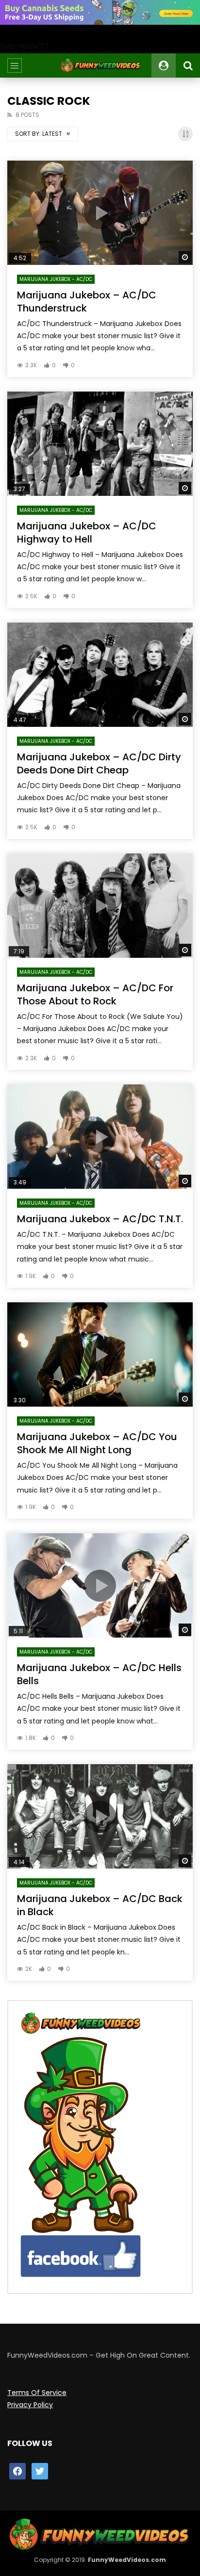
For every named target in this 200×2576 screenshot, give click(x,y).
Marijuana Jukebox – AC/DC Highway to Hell (87, 533)
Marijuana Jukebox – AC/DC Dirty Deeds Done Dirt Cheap (99, 763)
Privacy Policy (30, 2405)
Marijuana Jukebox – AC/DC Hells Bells (99, 1674)
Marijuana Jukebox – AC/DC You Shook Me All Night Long (97, 1443)
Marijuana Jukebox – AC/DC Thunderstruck (87, 302)
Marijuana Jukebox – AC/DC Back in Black (100, 1905)
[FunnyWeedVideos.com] (100, 66)
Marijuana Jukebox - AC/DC (56, 279)
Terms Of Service (37, 2393)
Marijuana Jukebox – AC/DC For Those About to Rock (95, 994)
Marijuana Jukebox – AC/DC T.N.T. (100, 1219)
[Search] (188, 66)
